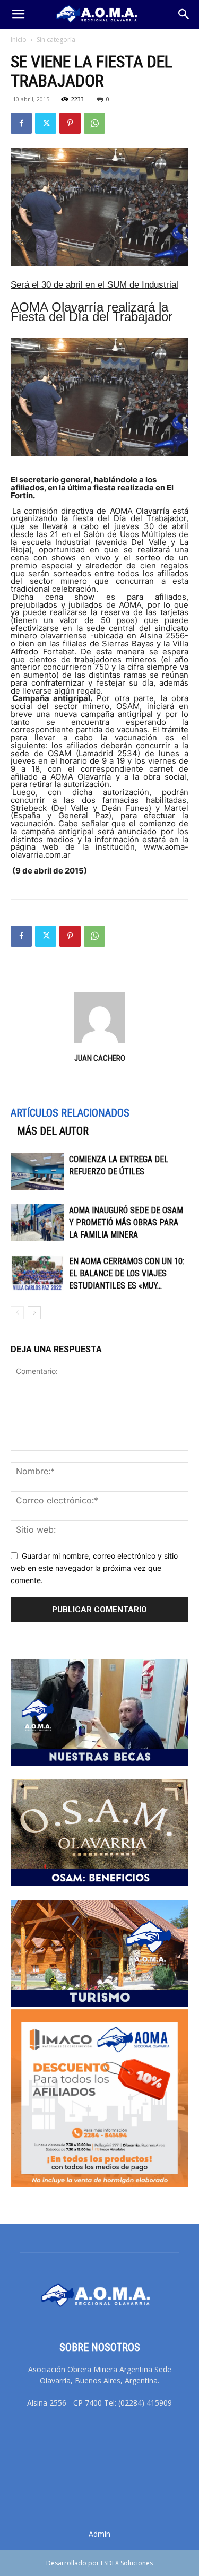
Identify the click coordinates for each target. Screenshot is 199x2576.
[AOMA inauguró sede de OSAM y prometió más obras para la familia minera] (37, 1222)
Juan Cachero (100, 1058)
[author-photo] (100, 1043)
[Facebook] (21, 123)
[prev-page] (17, 1313)
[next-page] (34, 1313)
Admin (99, 2534)
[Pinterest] (70, 123)
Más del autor (53, 1131)
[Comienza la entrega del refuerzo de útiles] (37, 1172)
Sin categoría (56, 40)
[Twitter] (46, 123)
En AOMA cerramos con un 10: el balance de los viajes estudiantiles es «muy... (127, 1273)
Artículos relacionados (70, 1113)
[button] (18, 14)
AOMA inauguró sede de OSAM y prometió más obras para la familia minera (126, 1222)
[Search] (184, 14)
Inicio (19, 40)
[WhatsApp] (94, 123)
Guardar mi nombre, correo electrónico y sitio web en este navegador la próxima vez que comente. (94, 1568)
